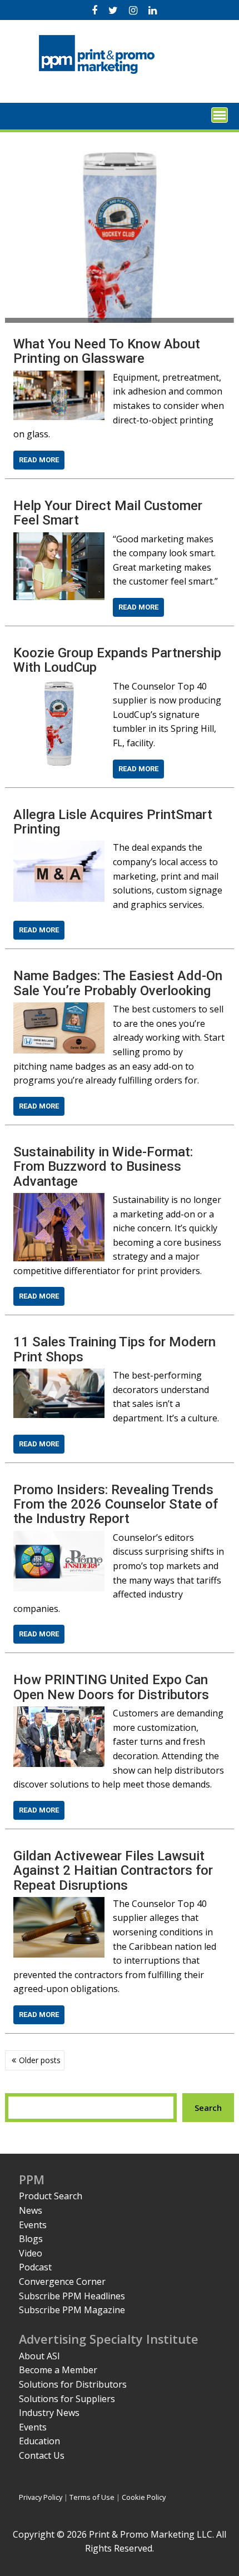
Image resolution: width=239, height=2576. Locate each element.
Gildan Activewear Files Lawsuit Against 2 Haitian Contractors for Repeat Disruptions (113, 1871)
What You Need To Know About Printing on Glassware (107, 351)
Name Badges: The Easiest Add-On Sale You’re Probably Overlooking (118, 983)
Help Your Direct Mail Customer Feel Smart (108, 513)
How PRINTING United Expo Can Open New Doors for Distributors (111, 1687)
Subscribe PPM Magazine (72, 2310)
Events (33, 2225)
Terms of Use (92, 2497)
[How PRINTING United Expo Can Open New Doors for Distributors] (59, 1713)
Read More (39, 460)
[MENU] (220, 115)
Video (31, 2253)
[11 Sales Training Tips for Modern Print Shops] (59, 1375)
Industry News (49, 2413)
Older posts (40, 2060)
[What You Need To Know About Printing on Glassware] (59, 377)
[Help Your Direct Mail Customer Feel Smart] (59, 539)
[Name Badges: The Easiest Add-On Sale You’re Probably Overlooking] (59, 1009)
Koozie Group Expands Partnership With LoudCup (117, 660)
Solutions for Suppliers (67, 2399)
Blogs (31, 2239)
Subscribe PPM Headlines (72, 2296)
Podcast (35, 2267)
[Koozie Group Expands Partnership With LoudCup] (59, 686)
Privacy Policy (41, 2497)
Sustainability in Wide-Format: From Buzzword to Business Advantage (103, 1167)
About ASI (39, 2356)
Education (39, 2441)
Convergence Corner (62, 2282)
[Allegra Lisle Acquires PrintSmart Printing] (59, 847)
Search (208, 2108)
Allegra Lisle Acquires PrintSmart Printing (113, 822)
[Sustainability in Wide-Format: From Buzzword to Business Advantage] (59, 1200)
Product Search (51, 2196)
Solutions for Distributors (73, 2384)
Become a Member (58, 2370)
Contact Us (42, 2455)
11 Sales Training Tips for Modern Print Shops (114, 1349)
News (31, 2210)
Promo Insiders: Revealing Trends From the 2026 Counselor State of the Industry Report (116, 1504)
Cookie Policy (144, 2497)
